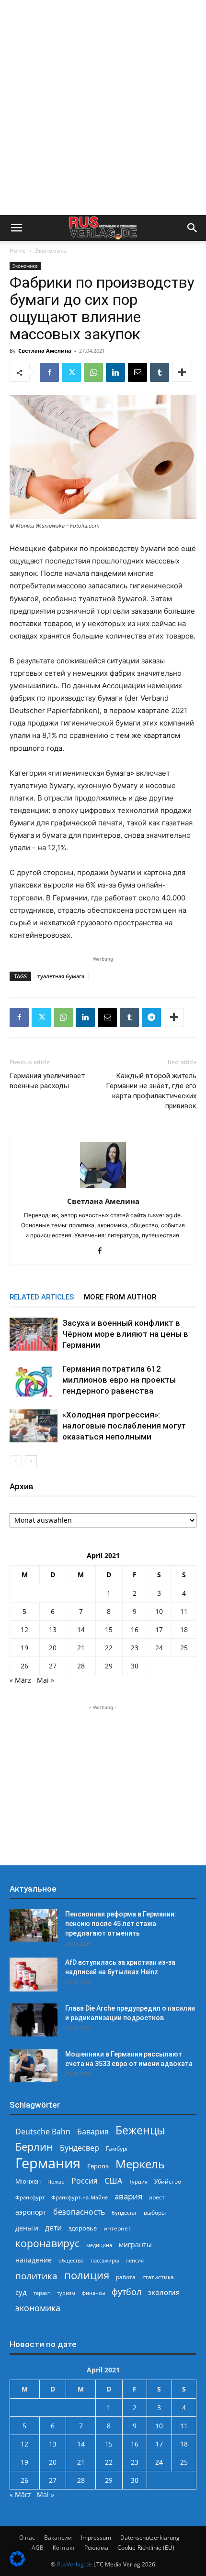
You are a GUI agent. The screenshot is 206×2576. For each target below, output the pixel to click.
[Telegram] (151, 1017)
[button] (16, 228)
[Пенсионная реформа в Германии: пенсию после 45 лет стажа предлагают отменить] (34, 1926)
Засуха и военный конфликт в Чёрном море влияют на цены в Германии (125, 1334)
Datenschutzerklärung (150, 2538)
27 (53, 1666)
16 (135, 1629)
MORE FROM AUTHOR (120, 1297)
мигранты (135, 2245)
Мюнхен (28, 2181)
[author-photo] (103, 1188)
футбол (126, 2292)
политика (36, 2276)
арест (157, 2197)
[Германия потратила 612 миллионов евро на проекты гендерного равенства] (34, 1380)
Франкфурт (30, 2197)
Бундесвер (80, 2148)
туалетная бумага (61, 976)
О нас (27, 2538)
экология (164, 2292)
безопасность (79, 2212)
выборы (155, 2213)
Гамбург (117, 2148)
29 (109, 1666)
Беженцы (140, 2130)
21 (81, 1648)
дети (53, 2228)
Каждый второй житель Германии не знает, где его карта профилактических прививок (151, 1091)
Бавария (93, 2132)
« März (20, 1680)
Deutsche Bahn (43, 2132)
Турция (138, 2181)
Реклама (96, 2548)
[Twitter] (71, 372)
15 (109, 1629)
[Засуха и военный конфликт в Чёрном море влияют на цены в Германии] (34, 1334)
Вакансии (58, 2538)
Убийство (168, 2181)
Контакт (64, 2548)
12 (24, 1629)
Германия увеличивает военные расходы (47, 1081)
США (113, 2181)
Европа (98, 2166)
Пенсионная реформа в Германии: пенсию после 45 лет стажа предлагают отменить (121, 1924)
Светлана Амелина (45, 351)
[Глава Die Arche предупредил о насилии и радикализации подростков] (34, 2020)
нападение (34, 2260)
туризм (66, 2293)
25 (184, 1648)
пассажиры (105, 2260)
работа (126, 2277)
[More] (182, 372)
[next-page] (31, 1461)
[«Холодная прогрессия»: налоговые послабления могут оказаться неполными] (34, 1426)
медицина (99, 2245)
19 (24, 1648)
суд (21, 2292)
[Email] (137, 372)
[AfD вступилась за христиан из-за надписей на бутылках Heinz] (34, 1975)
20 (53, 1648)
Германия (48, 2163)
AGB (38, 2548)
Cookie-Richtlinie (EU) (146, 2548)
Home (18, 251)
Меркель (140, 2164)
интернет (117, 2228)
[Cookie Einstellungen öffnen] (17, 2564)
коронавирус (47, 2243)
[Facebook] (49, 372)
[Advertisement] (103, 108)
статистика (158, 2277)
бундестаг (124, 2213)
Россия (85, 2181)
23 (135, 1648)
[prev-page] (16, 1461)
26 (24, 1666)
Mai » (46, 1680)
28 (81, 1666)
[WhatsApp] (93, 372)
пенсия (135, 2260)
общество (71, 2260)
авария (128, 2196)
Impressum (96, 2538)
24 (159, 1648)
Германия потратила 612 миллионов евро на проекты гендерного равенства (119, 1380)
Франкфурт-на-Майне (80, 2197)
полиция (87, 2275)
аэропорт (31, 2212)
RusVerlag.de (74, 2564)
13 (53, 1629)
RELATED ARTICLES (42, 1297)
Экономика (51, 251)
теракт (42, 2293)
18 (184, 1629)
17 (159, 1629)
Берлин (34, 2147)
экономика (38, 2308)
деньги (27, 2228)
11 (184, 1611)
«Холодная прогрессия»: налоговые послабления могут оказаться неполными (124, 1426)
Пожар (56, 2181)
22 (109, 1648)
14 (81, 1629)
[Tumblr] (160, 372)
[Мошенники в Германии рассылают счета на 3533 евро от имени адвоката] (34, 2066)
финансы (93, 2293)
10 (159, 1611)
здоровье (83, 2228)
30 (135, 1666)
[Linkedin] (115, 372)
